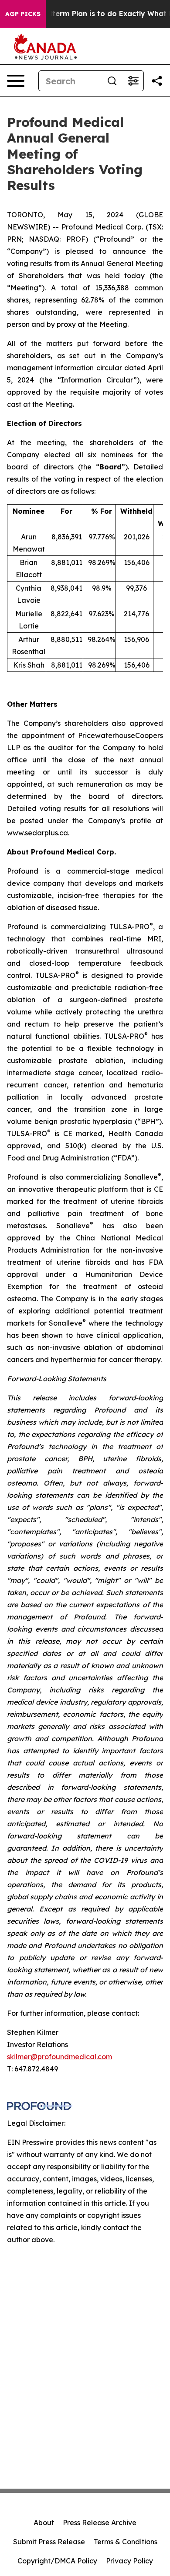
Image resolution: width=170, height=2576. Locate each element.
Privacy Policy (129, 2561)
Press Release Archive (100, 2523)
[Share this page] (157, 81)
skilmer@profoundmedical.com (59, 2057)
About (44, 2523)
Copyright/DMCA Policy (57, 2561)
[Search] (112, 81)
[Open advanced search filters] (133, 81)
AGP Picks (23, 14)
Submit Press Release (49, 2542)
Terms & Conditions (126, 2542)
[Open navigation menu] (16, 81)
